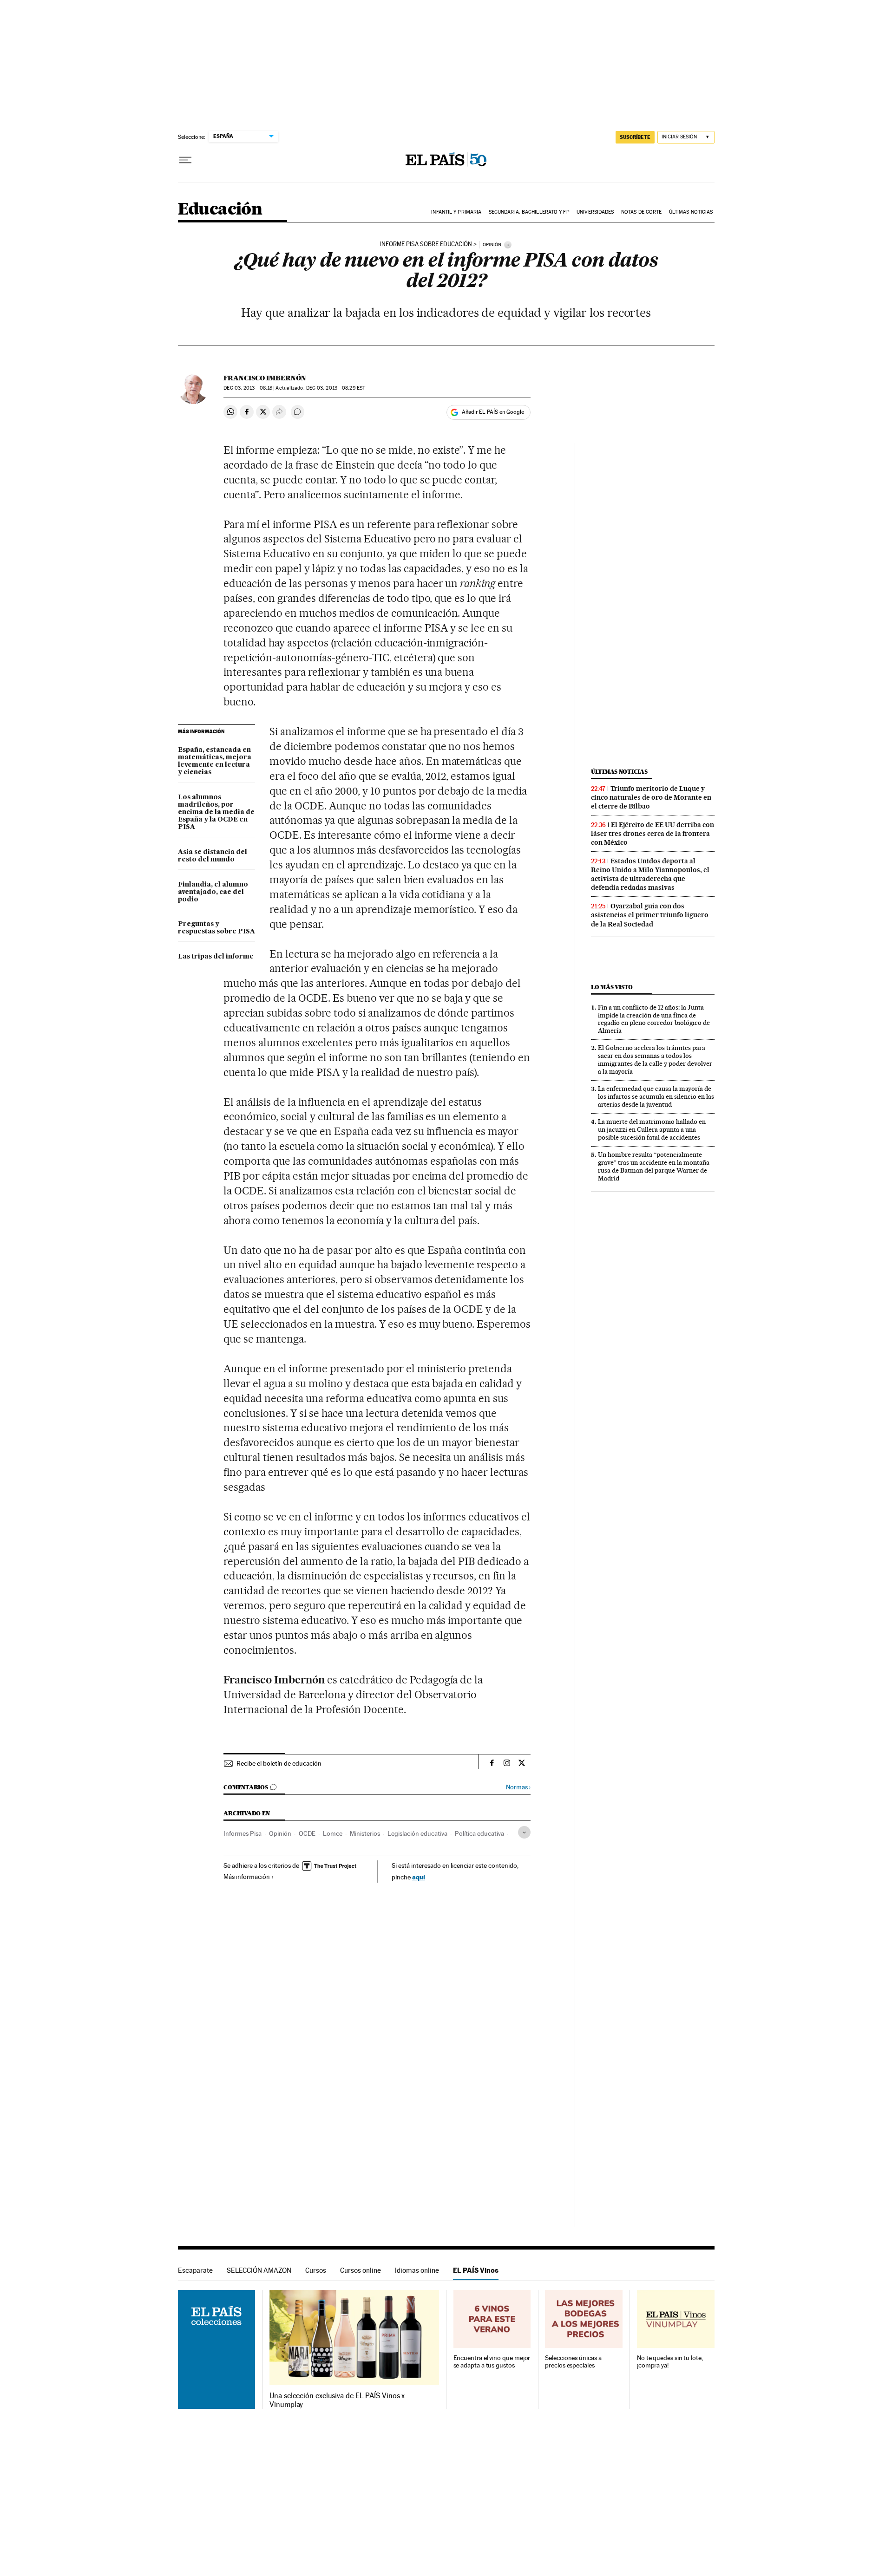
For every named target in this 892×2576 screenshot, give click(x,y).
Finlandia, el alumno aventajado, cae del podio (213, 892)
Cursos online (361, 2270)
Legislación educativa (417, 1833)
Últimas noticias (691, 212)
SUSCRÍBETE (635, 137)
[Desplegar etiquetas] (524, 1832)
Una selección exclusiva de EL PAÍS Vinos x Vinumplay (337, 2400)
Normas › (518, 1787)
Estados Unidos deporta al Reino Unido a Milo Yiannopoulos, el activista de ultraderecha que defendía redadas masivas (650, 874)
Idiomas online (417, 2270)
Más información (247, 1877)
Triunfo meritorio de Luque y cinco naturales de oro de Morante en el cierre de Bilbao (651, 797)
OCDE (307, 1833)
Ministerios (365, 1833)
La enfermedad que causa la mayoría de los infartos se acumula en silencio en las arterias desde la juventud (656, 1096)
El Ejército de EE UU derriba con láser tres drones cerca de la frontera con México (653, 834)
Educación (220, 210)
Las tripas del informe (216, 957)
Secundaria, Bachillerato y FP (529, 212)
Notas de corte (641, 212)
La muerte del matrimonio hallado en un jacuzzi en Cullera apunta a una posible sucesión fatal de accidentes (652, 1129)
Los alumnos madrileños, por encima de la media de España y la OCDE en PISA (216, 812)
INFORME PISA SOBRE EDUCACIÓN (426, 244)
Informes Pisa (243, 1833)
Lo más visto (612, 987)
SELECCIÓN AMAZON (259, 2270)
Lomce (333, 1833)
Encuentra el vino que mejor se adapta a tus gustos (492, 2362)
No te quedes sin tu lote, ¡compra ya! (670, 2362)
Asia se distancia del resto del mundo (213, 856)
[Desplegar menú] (185, 160)
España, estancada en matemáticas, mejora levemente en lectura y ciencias (215, 761)
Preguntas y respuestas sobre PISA (216, 928)
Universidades (595, 212)
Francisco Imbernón (265, 378)
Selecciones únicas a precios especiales (573, 2362)
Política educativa (479, 1833)
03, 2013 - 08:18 (248, 388)
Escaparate (195, 2270)
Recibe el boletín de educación (279, 1763)
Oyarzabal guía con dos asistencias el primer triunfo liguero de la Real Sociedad (650, 915)
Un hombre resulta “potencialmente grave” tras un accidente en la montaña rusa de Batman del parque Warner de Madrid (654, 1166)
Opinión (280, 1833)
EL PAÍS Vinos (476, 2270)
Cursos (316, 2270)
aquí (419, 1877)
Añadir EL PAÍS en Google (493, 412)
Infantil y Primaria (456, 212)
